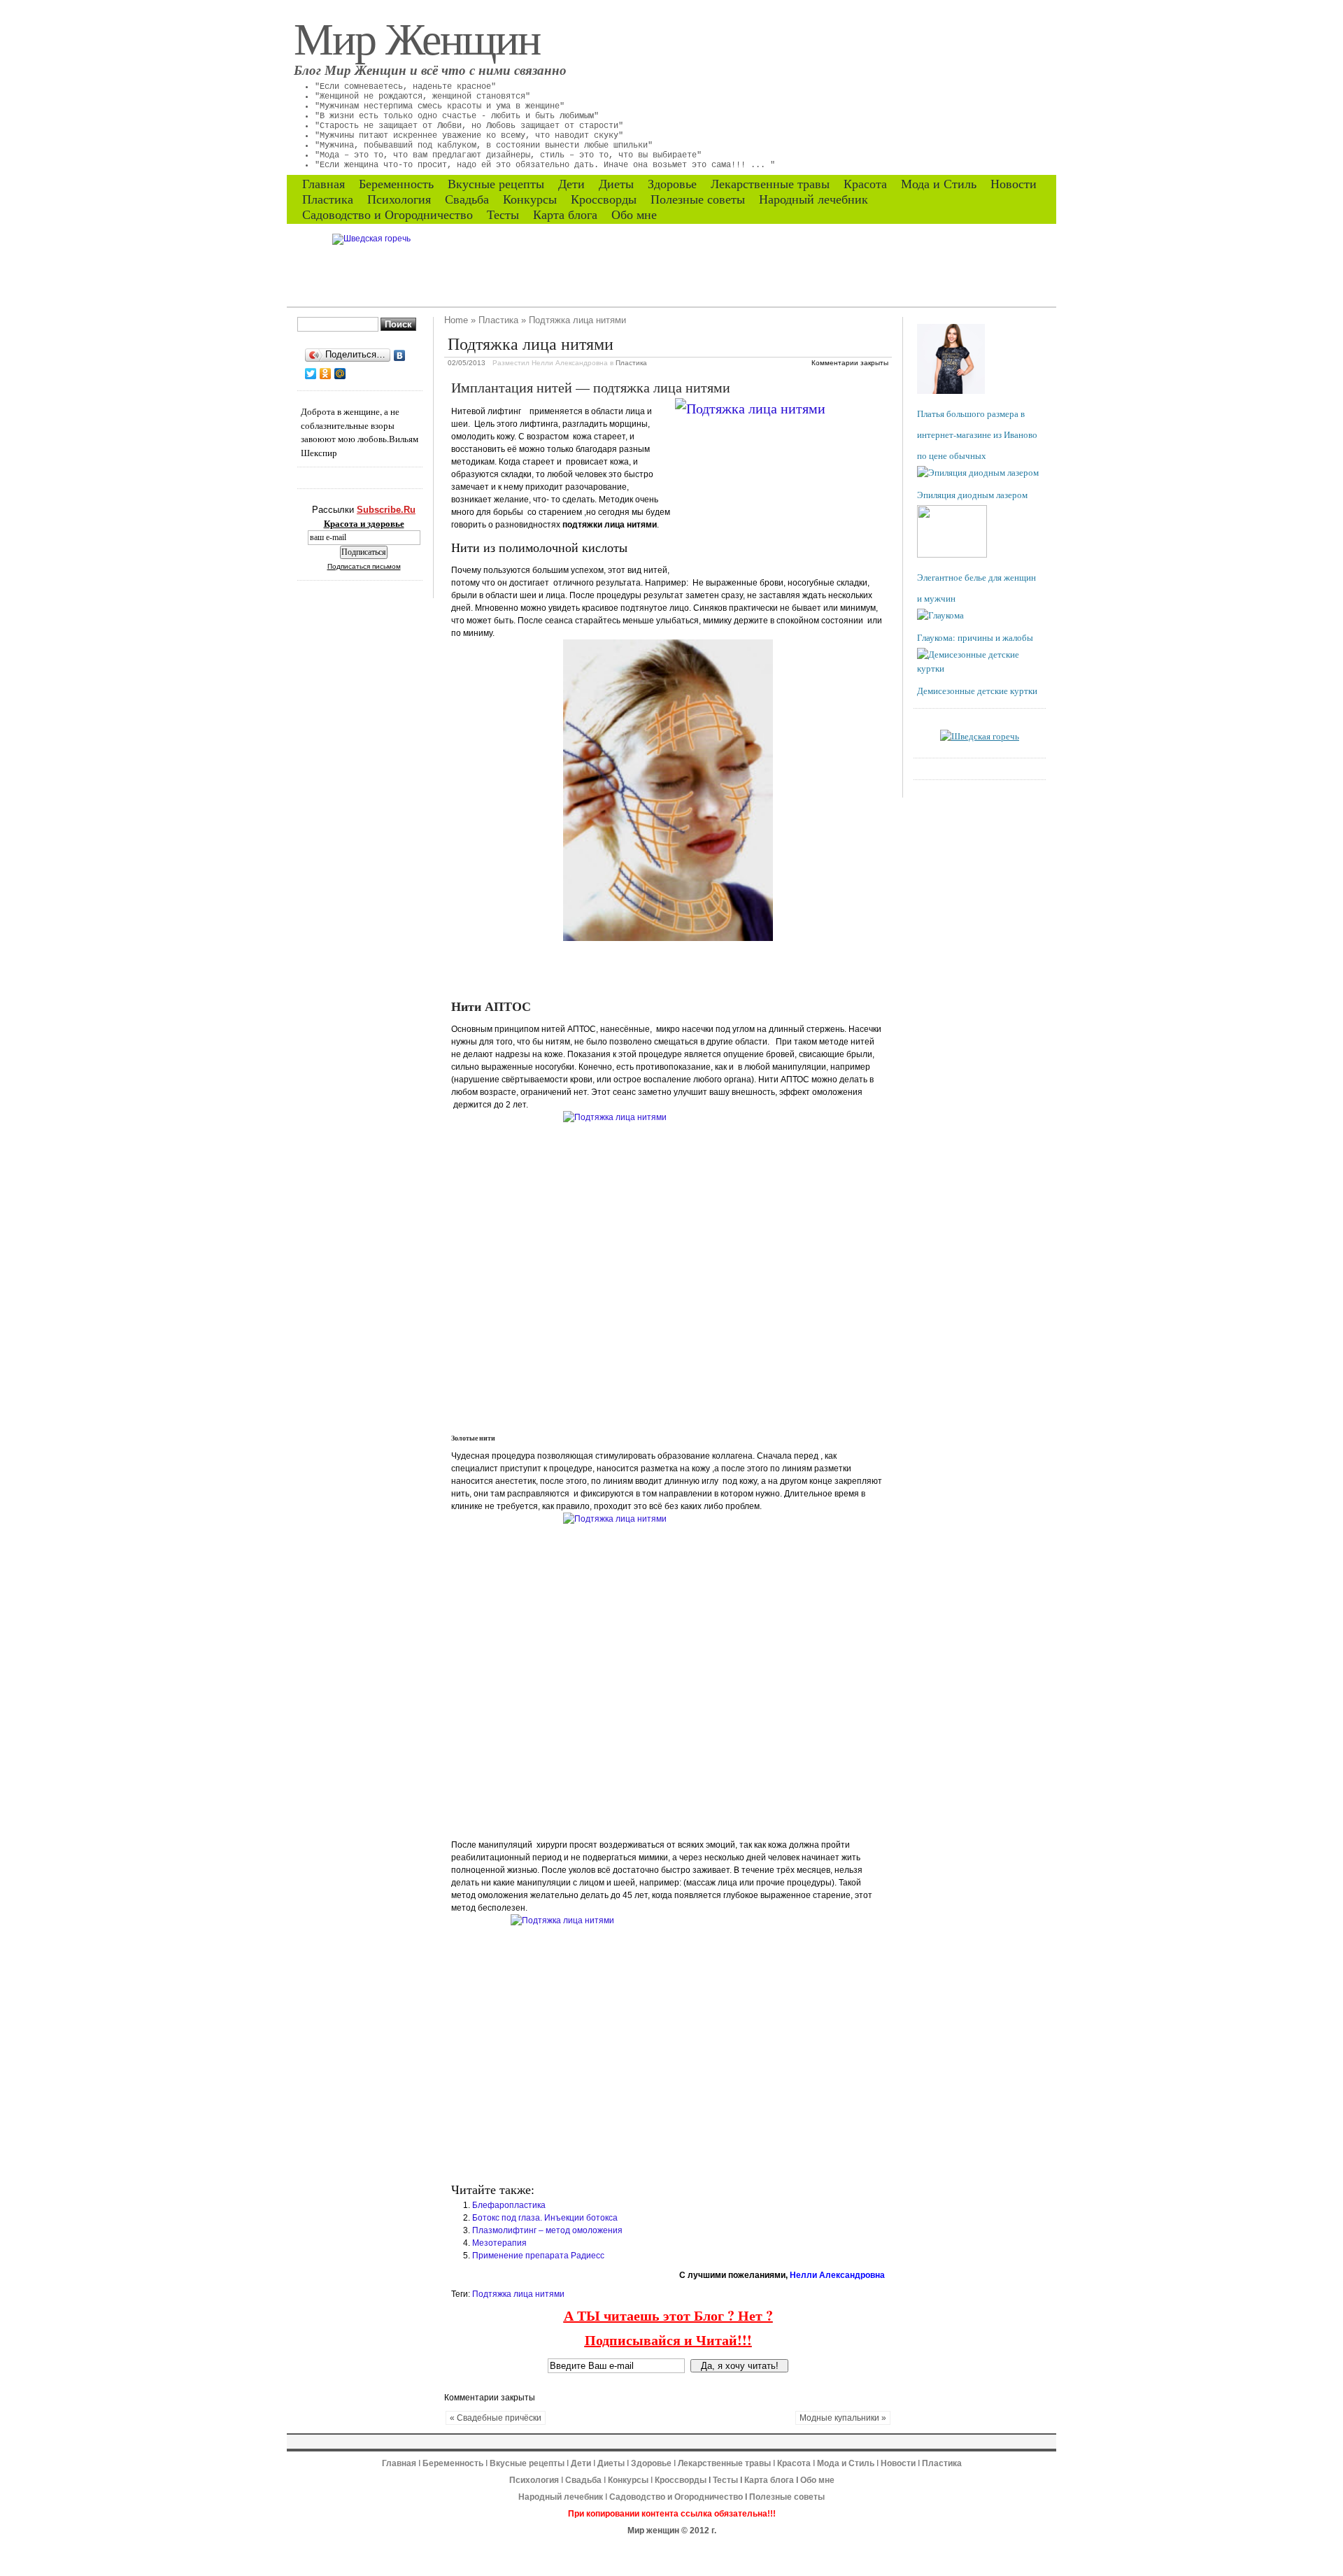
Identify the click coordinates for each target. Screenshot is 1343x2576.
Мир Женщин (417, 37)
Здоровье (672, 184)
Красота (865, 184)
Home (456, 320)
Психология (399, 199)
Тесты (503, 215)
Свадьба (467, 199)
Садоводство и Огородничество (388, 215)
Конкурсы (530, 199)
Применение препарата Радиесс (538, 2256)
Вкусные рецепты (496, 184)
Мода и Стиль (939, 184)
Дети (571, 184)
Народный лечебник (813, 199)
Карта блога (565, 215)
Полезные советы (698, 199)
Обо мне (634, 215)
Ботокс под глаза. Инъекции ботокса (545, 2218)
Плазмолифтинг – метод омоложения (547, 2230)
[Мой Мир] (340, 374)
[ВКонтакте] (400, 355)
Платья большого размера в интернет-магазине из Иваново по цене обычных (977, 434)
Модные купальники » (843, 2418)
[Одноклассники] (326, 374)
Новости (1014, 184)
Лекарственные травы (770, 184)
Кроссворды (604, 199)
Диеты (616, 184)
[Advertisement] (615, 969)
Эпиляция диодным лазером (972, 495)
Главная (324, 184)
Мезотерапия (499, 2243)
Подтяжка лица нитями (518, 2294)
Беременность (396, 184)
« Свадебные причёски (496, 2418)
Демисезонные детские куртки (977, 691)
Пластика (328, 199)
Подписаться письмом (364, 566)
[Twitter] (311, 374)
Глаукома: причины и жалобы (975, 637)
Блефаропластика (509, 2205)
